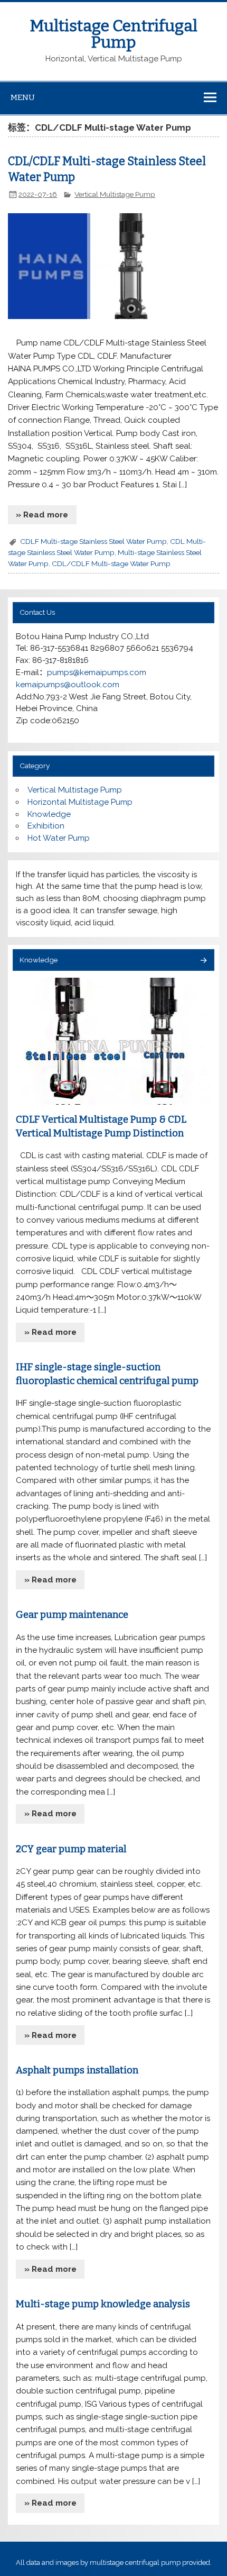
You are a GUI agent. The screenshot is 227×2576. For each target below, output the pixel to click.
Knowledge (49, 814)
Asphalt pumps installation (77, 2070)
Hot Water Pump (59, 838)
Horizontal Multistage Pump (80, 802)
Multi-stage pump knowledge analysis (103, 2304)
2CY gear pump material (71, 1849)
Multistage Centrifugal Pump (114, 34)
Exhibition (46, 826)
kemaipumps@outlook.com (68, 685)
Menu (23, 97)
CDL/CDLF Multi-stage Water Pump (111, 563)
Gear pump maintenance (72, 1615)
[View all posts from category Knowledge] (203, 961)
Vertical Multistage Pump (115, 194)
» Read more (42, 515)
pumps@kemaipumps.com (97, 672)
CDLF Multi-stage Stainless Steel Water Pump (93, 541)
